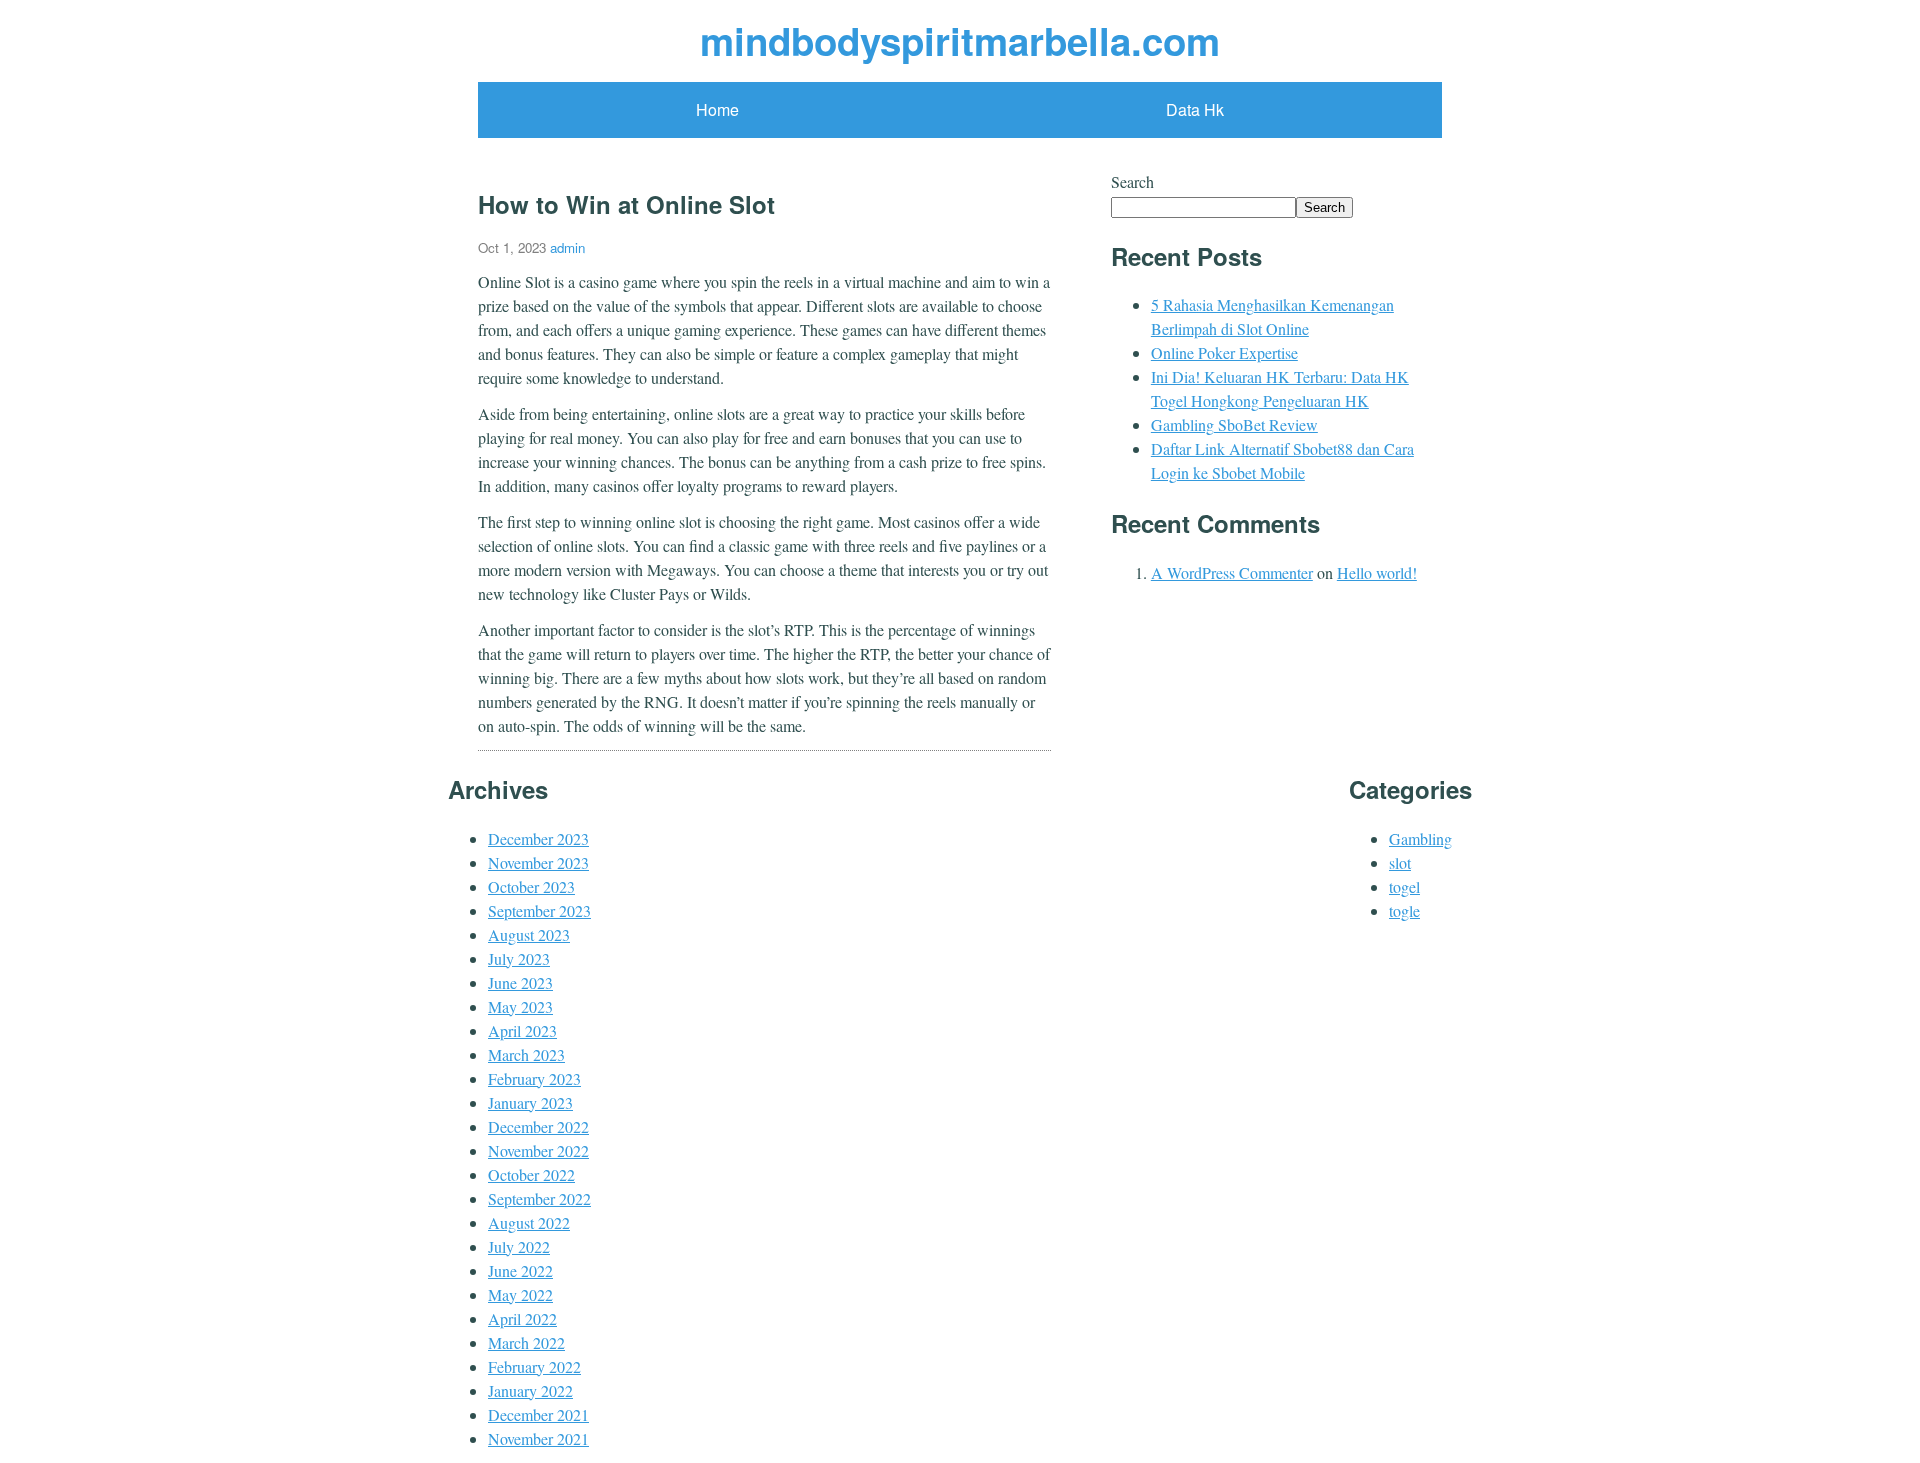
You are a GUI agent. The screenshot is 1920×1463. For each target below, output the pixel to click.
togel (1404, 886)
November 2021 (538, 1438)
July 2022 (519, 1246)
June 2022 (520, 1270)
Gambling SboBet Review (1234, 424)
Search (1132, 181)
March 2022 (526, 1342)
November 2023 (538, 862)
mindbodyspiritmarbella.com (960, 40)
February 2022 (534, 1366)
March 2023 (526, 1054)
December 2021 (538, 1414)
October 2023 (531, 886)
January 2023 (530, 1102)
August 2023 (529, 934)
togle (1404, 910)
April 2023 (522, 1030)
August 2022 (529, 1222)
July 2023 (519, 958)
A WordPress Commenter (1232, 572)
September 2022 (539, 1198)
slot (1400, 862)
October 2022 (531, 1174)
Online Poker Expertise (1224, 352)
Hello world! (1377, 572)
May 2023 (520, 1006)
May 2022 (520, 1294)
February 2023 (534, 1078)
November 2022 (538, 1150)
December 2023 (538, 838)
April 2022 (522, 1318)
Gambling (1420, 838)
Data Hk (1195, 109)
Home (717, 109)
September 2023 (539, 910)
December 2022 (538, 1126)
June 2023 (520, 982)
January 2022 (530, 1390)
